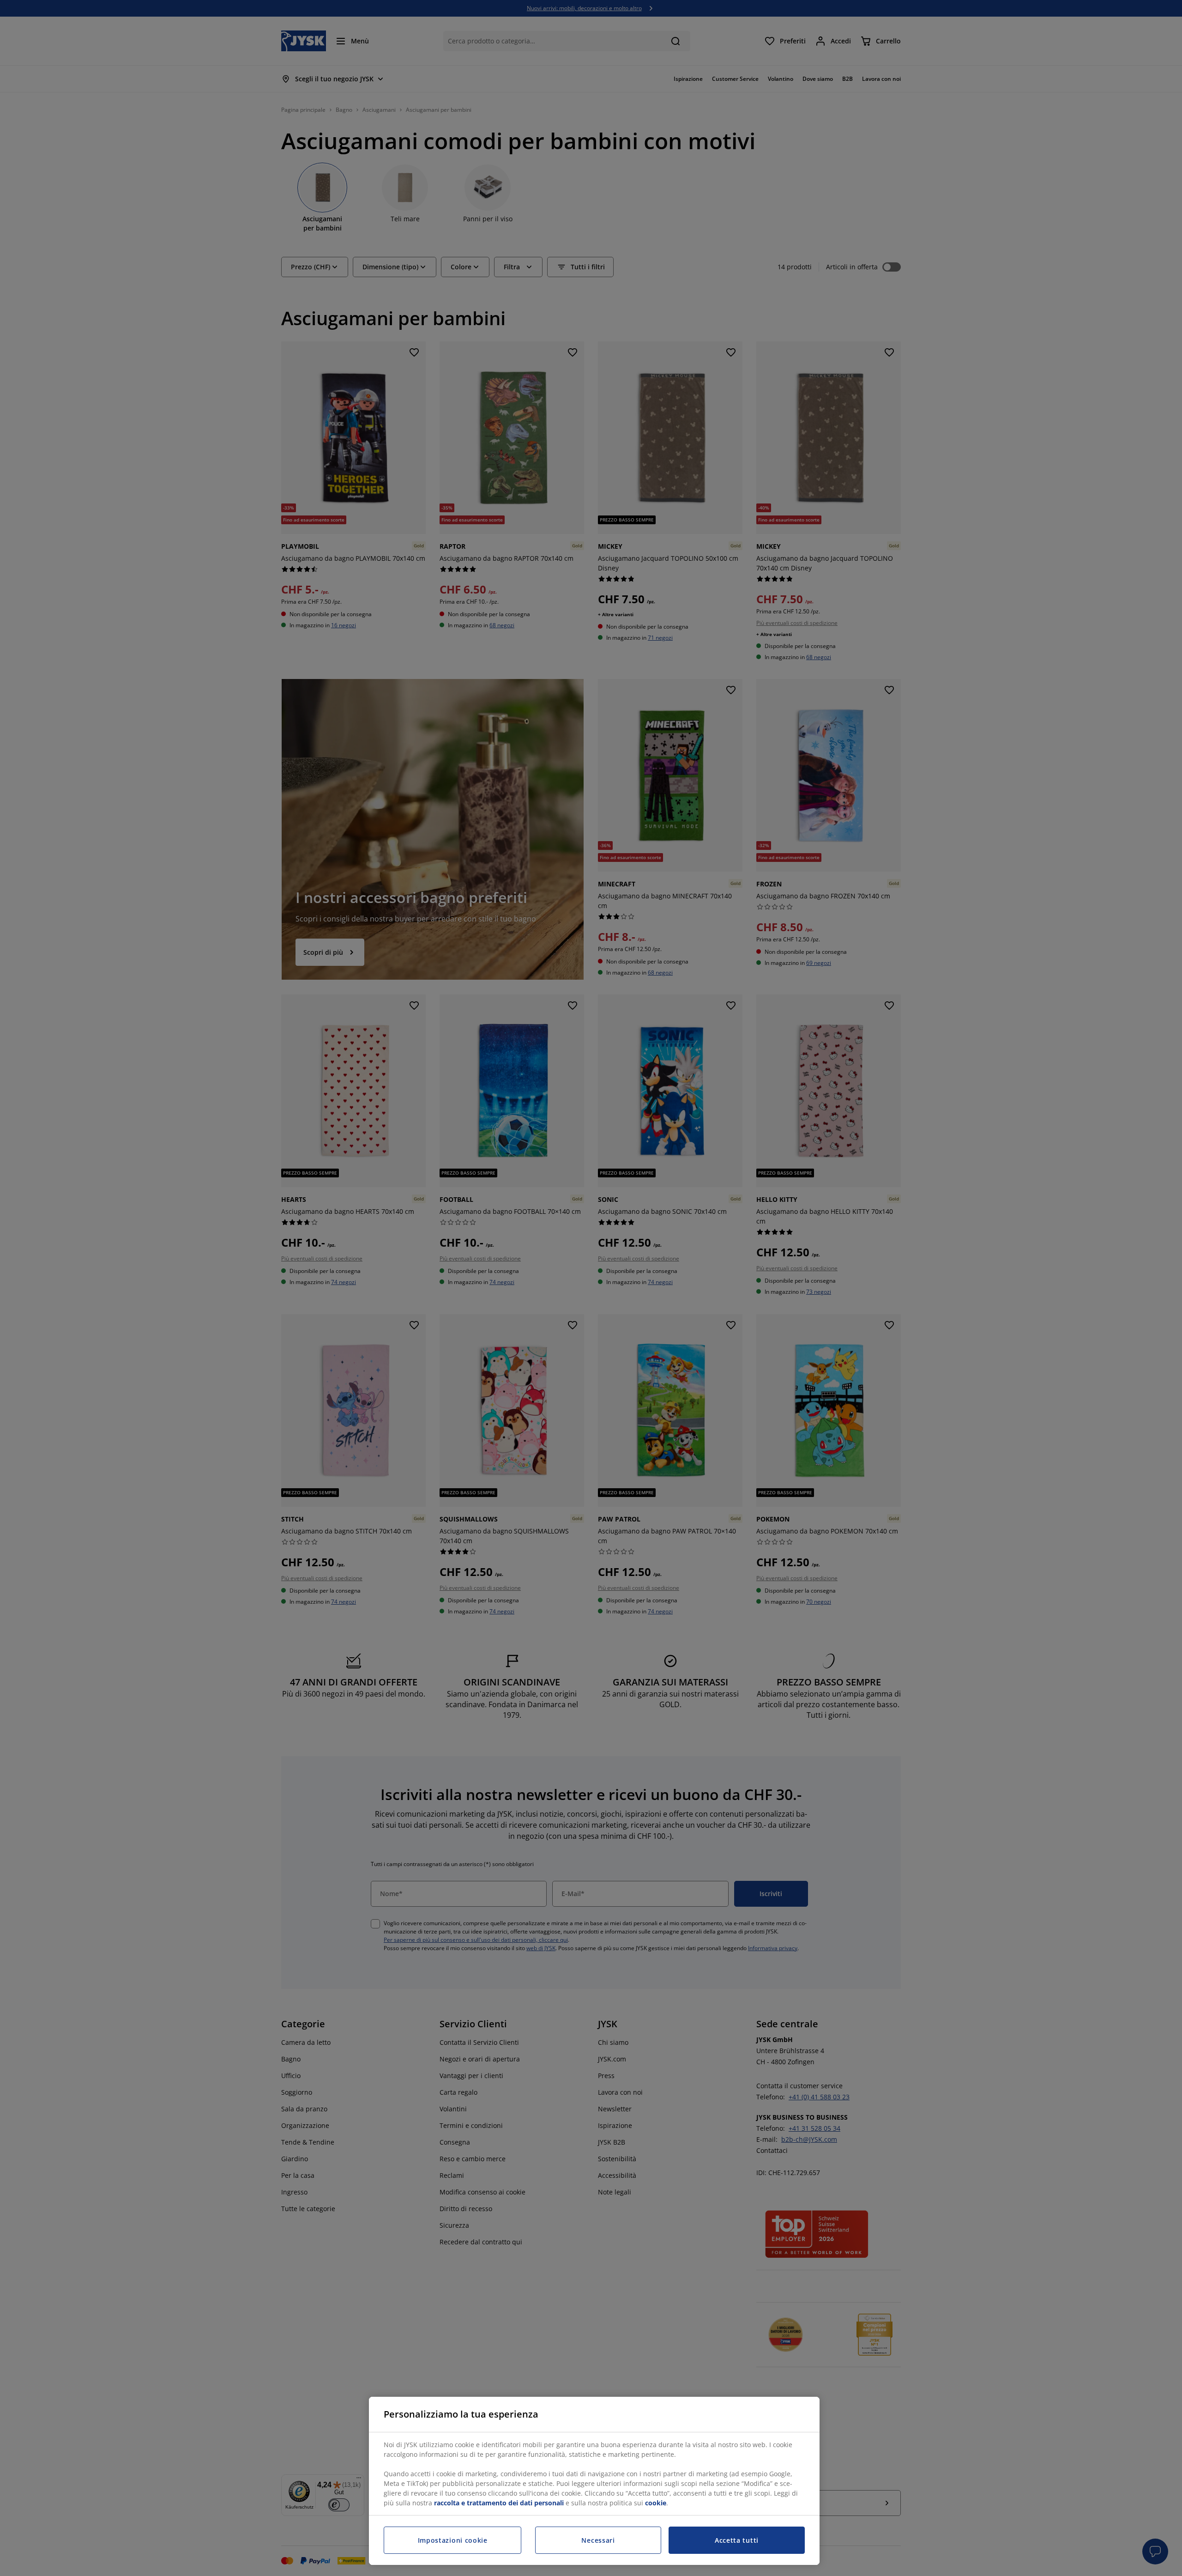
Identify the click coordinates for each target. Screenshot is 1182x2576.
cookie (656, 2503)
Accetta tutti (737, 2540)
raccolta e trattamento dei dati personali (499, 2503)
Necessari (598, 2540)
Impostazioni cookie (453, 2540)
